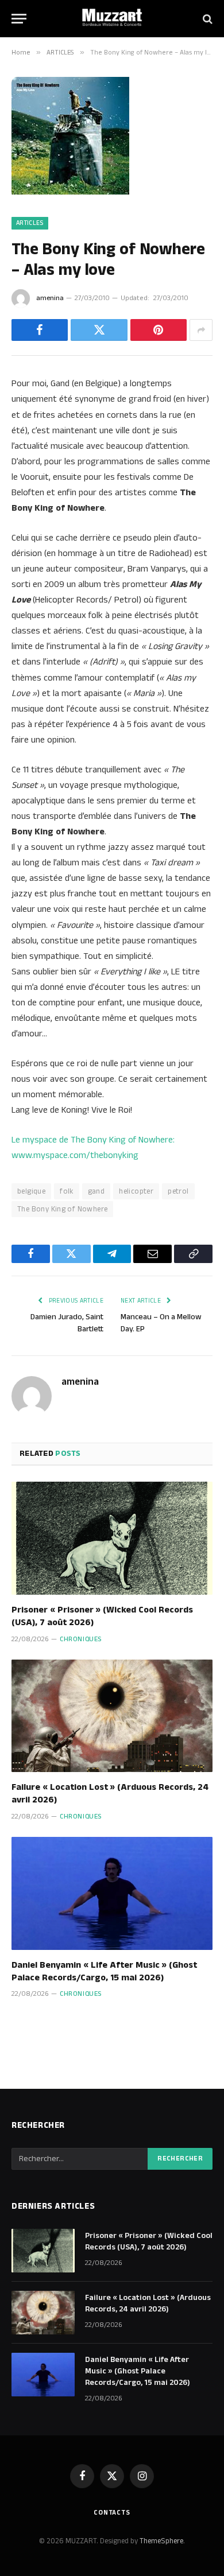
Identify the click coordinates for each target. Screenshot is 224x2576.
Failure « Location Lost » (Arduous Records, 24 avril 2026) (110, 1794)
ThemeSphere (161, 2541)
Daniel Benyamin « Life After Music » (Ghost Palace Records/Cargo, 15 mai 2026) (104, 1971)
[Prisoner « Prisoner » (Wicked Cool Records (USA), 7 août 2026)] (112, 1538)
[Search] (206, 19)
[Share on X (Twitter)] (99, 330)
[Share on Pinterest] (159, 330)
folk (67, 1191)
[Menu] (19, 19)
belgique (31, 1191)
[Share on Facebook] (40, 330)
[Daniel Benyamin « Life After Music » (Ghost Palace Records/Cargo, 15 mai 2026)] (112, 1893)
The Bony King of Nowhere (62, 1209)
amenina (50, 298)
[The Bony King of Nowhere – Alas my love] (70, 192)
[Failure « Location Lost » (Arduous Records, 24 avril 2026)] (112, 1716)
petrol (178, 1191)
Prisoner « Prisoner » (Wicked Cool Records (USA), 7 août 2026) (102, 1616)
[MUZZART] (112, 19)
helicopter (136, 1191)
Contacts (112, 2513)
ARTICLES (30, 223)
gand (96, 1191)
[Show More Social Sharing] (201, 330)
